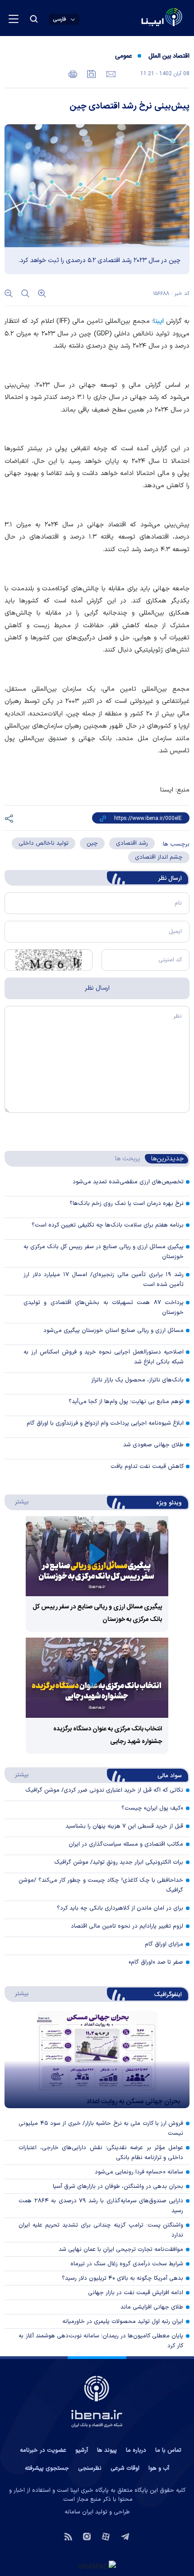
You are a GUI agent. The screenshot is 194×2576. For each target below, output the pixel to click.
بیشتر (17, 1502)
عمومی (123, 56)
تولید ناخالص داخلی (44, 843)
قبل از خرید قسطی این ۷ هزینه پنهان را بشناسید (124, 1826)
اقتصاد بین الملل (169, 56)
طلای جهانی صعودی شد (153, 1445)
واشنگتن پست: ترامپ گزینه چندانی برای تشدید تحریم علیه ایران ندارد (101, 2230)
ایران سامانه (79, 2512)
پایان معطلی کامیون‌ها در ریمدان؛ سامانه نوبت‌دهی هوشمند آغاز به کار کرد (101, 2341)
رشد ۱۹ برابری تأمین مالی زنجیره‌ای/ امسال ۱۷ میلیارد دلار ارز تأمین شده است (104, 1280)
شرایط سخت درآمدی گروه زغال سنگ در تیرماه (127, 2264)
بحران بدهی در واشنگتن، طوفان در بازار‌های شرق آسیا (118, 2187)
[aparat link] (106, 2536)
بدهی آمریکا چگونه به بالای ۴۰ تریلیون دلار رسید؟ (122, 2278)
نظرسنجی (90, 2468)
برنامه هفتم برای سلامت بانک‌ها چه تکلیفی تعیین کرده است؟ (108, 1225)
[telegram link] (125, 2536)
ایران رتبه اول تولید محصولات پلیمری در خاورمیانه (123, 2322)
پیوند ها (107, 2450)
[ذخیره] (91, 73)
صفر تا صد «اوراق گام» (156, 1962)
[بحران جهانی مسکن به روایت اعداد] (97, 2060)
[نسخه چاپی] (73, 73)
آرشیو (82, 2450)
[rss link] (68, 2536)
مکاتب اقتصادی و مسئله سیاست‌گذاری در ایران (126, 1844)
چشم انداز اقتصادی (159, 857)
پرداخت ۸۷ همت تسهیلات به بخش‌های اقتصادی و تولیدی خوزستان (104, 1308)
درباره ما (136, 2450)
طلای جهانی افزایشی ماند (152, 2307)
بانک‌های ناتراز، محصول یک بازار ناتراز (137, 1380)
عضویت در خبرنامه (43, 2450)
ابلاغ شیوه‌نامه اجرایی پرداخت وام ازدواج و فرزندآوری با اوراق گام (105, 1423)
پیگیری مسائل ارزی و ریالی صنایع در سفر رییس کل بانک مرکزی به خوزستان (104, 1252)
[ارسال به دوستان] (110, 73)
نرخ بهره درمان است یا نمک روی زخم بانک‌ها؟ (127, 1204)
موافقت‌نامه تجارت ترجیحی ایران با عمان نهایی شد (121, 2250)
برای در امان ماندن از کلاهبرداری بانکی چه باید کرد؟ (120, 1908)
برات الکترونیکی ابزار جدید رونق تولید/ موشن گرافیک (119, 1862)
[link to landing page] (140, 18)
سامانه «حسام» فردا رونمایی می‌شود (139, 2172)
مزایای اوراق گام (164, 1944)
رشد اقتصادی (132, 843)
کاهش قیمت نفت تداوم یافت (147, 1467)
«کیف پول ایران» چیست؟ (152, 1808)
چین (92, 843)
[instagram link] (87, 2536)
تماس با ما (168, 2450)
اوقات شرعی (125, 2468)
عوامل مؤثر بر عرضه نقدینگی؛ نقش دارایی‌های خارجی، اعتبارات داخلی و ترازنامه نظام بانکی (101, 2153)
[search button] (34, 19)
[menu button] (14, 19)
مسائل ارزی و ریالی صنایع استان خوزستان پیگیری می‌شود (113, 1331)
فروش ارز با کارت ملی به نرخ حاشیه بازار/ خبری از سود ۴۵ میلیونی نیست (101, 2128)
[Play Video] (97, 1556)
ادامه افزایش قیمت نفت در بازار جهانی (136, 2293)
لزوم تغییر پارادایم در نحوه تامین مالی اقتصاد (127, 1926)
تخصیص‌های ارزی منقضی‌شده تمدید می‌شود (128, 1182)
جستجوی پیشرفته (47, 2468)
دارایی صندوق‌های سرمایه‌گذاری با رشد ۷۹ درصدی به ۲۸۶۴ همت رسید (101, 2206)
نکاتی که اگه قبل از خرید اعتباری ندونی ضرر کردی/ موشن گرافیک (104, 1790)
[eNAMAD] (97, 2566)
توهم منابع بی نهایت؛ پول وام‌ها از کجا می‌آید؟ (126, 1402)
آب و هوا (159, 2468)
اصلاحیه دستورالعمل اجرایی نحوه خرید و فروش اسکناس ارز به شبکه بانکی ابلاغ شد (104, 1357)
